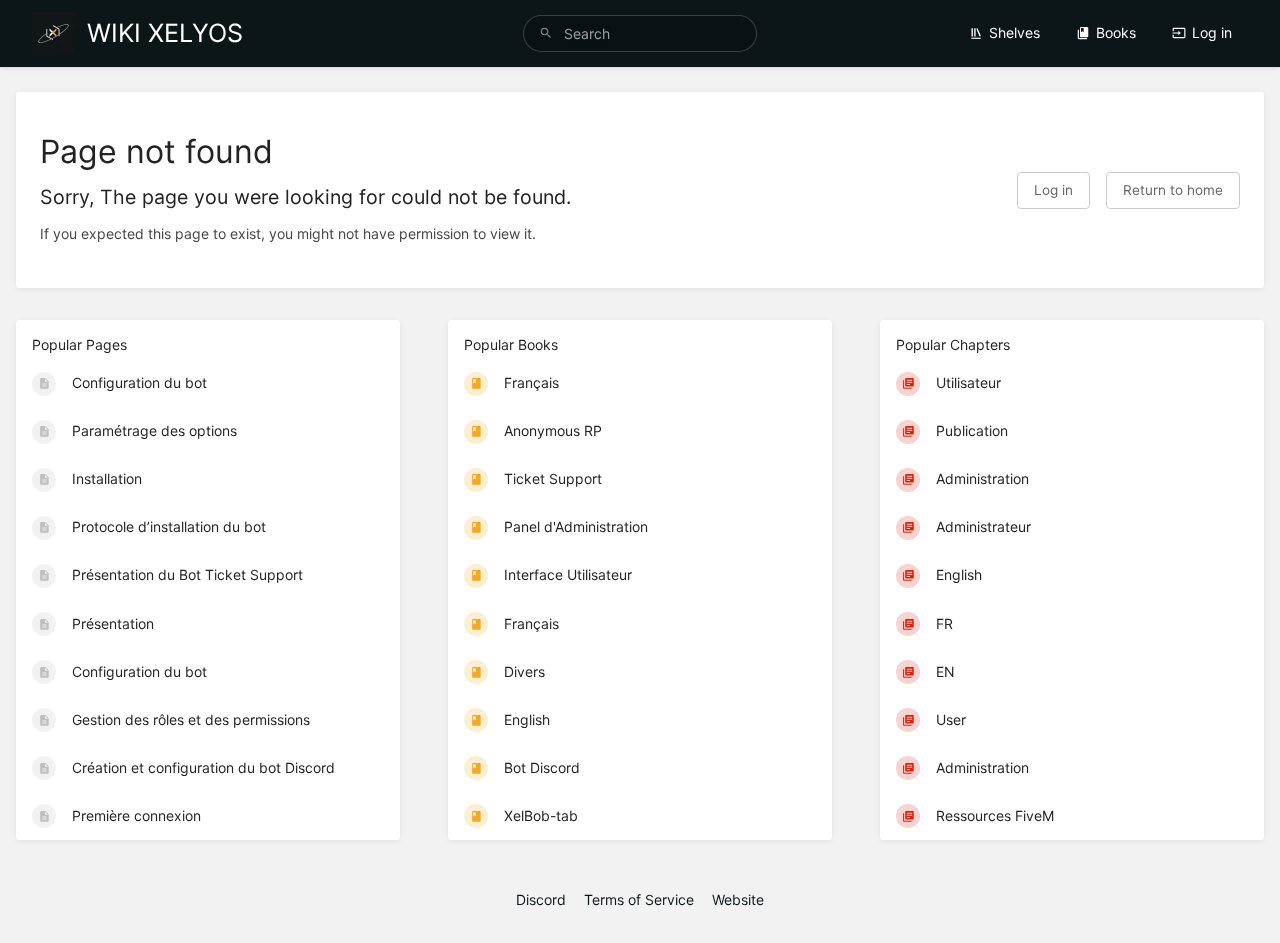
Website (738, 899)
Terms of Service (639, 899)
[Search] (546, 33)
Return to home (1173, 190)
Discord (541, 899)
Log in (1212, 32)
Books (1116, 32)
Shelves (1014, 32)
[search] (640, 33)
